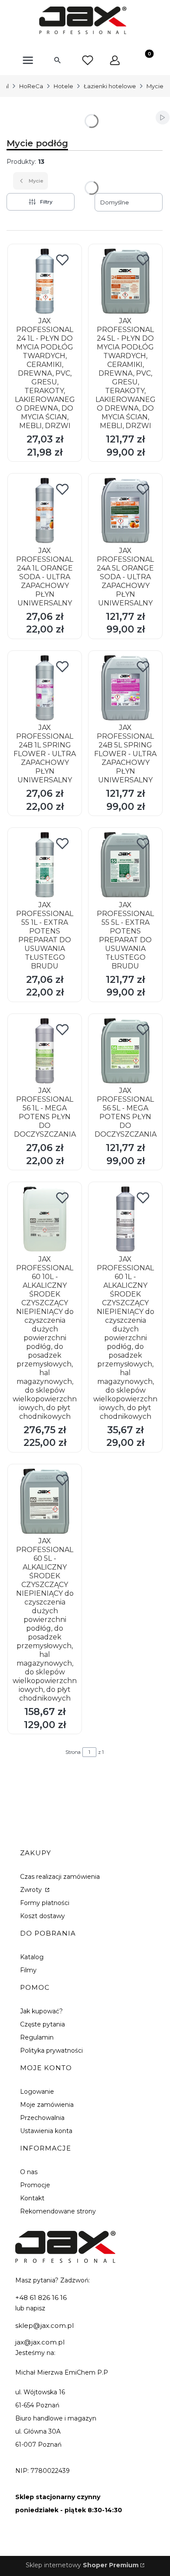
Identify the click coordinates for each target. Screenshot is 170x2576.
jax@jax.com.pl (40, 2342)
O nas (29, 2172)
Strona (73, 1752)
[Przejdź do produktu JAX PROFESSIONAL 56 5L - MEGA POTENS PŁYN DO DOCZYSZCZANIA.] (125, 1051)
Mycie (155, 86)
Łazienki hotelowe (110, 86)
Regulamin (37, 2037)
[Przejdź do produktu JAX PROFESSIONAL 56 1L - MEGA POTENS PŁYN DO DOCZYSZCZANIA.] (45, 1051)
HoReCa (31, 86)
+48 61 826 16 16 (41, 2298)
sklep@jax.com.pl (44, 2325)
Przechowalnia (42, 2118)
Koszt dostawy (42, 1916)
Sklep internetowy (82, 2565)
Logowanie (37, 2092)
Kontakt (32, 2198)
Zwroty (32, 1890)
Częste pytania (42, 2024)
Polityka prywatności (51, 2050)
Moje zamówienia (47, 2105)
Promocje (35, 2185)
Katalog (32, 1957)
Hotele (63, 86)
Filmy (28, 1970)
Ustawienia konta (46, 2131)
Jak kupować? (41, 2011)
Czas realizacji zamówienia (60, 1877)
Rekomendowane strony (58, 2211)
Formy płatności (45, 1903)
